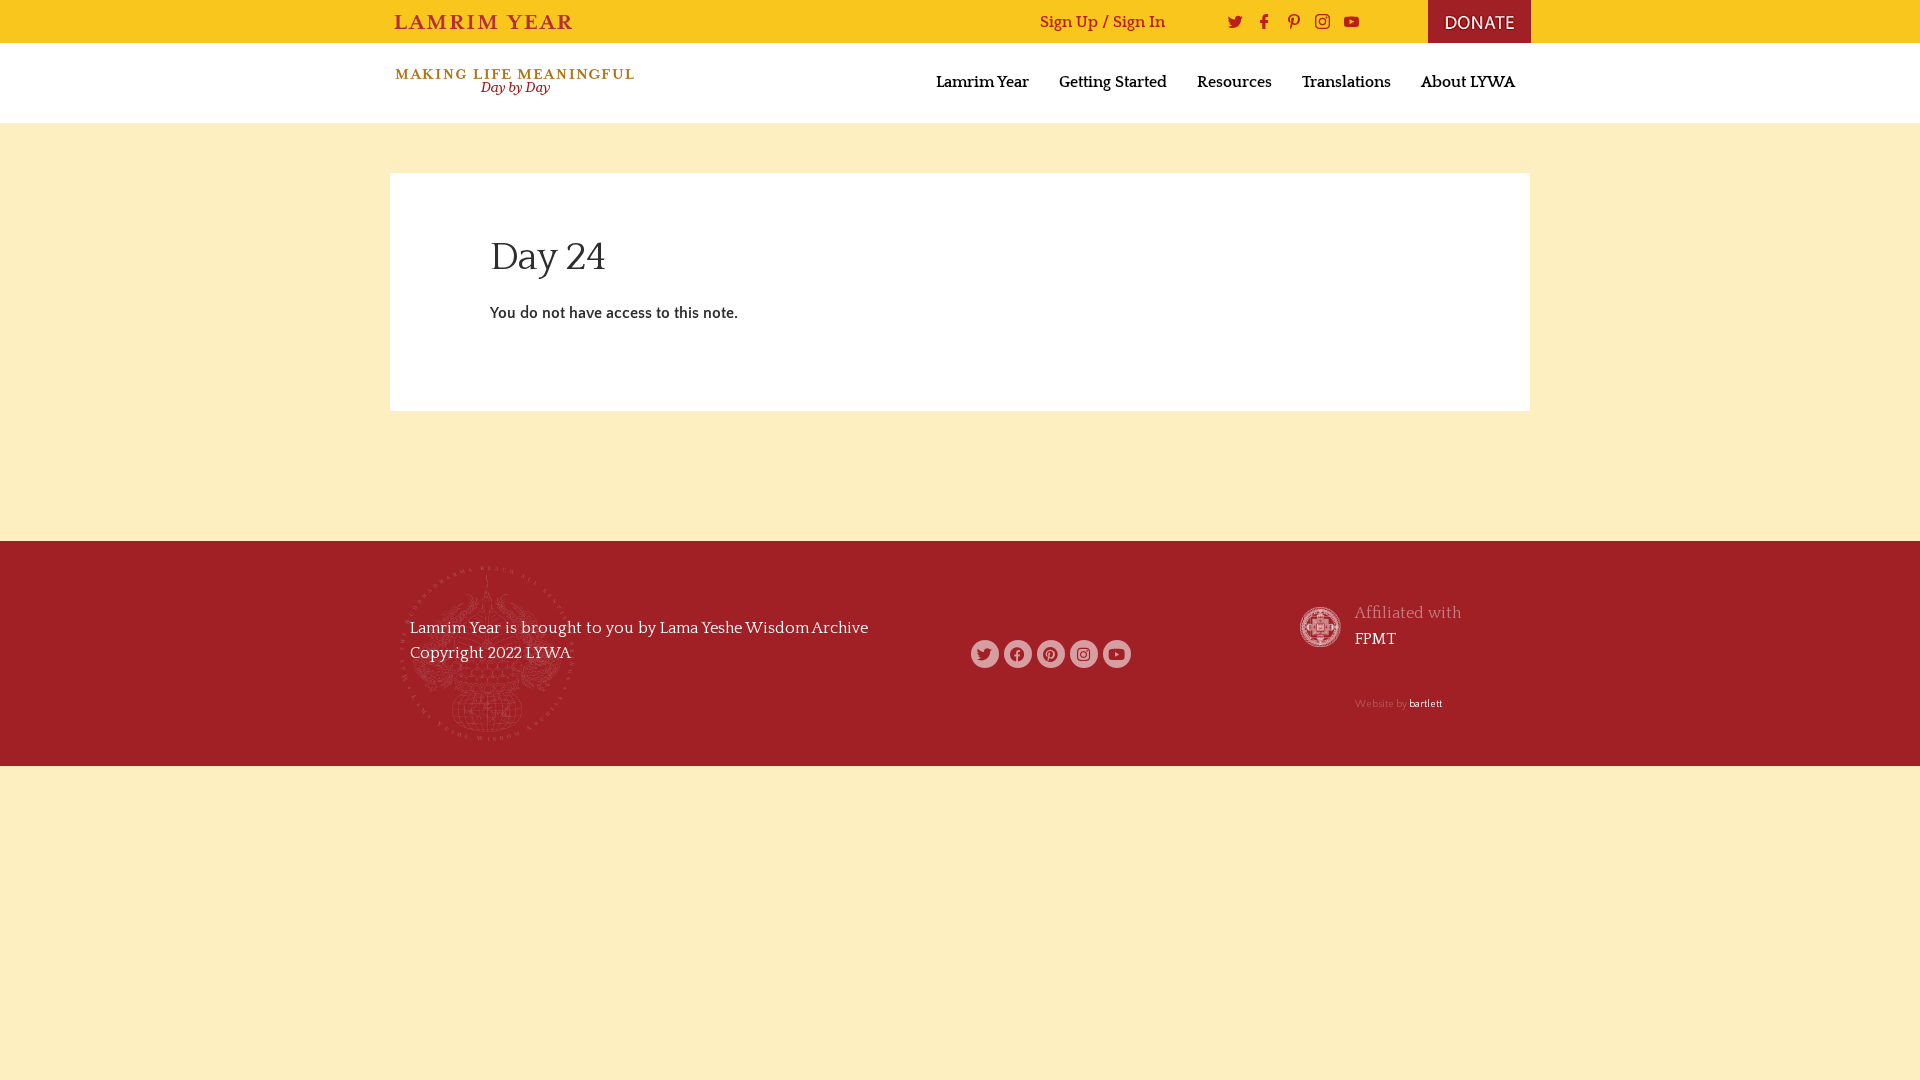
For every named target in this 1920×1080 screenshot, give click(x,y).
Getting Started (1113, 82)
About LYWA (1468, 82)
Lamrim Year (982, 82)
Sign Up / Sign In (1102, 22)
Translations (1346, 82)
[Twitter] (1230, 21)
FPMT (1375, 639)
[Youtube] (1346, 21)
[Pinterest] (1288, 21)
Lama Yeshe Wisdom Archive (764, 628)
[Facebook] (1259, 21)
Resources (1234, 82)
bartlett (1425, 704)
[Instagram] (1317, 21)
